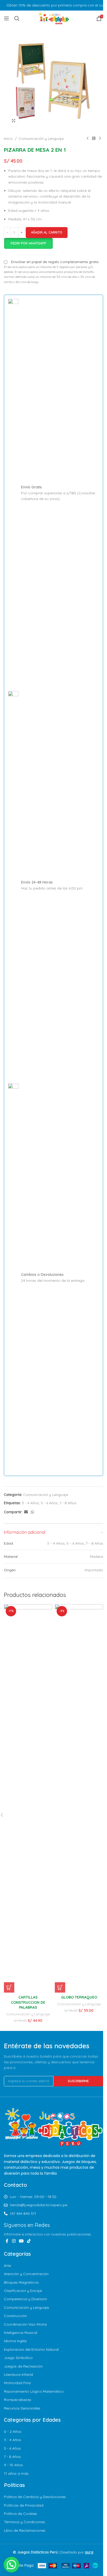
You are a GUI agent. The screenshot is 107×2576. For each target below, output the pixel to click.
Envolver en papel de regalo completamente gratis (55, 262)
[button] (9, 1987)
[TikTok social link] (29, 2241)
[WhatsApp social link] (32, 1512)
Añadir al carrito (47, 232)
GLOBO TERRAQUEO (79, 1997)
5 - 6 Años (49, 1503)
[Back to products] (94, 139)
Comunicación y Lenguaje (41, 139)
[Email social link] (26, 1512)
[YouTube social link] (21, 2241)
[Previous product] (88, 139)
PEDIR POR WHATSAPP (28, 243)
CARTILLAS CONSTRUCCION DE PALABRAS (28, 2002)
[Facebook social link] (7, 2241)
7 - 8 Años (68, 1503)
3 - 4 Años (30, 1503)
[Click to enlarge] (14, 121)
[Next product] (100, 139)
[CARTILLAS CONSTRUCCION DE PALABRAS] (28, 1798)
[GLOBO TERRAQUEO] (79, 1798)
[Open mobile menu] (6, 18)
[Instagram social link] (14, 2241)
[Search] (17, 18)
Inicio (8, 139)
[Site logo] (53, 18)
